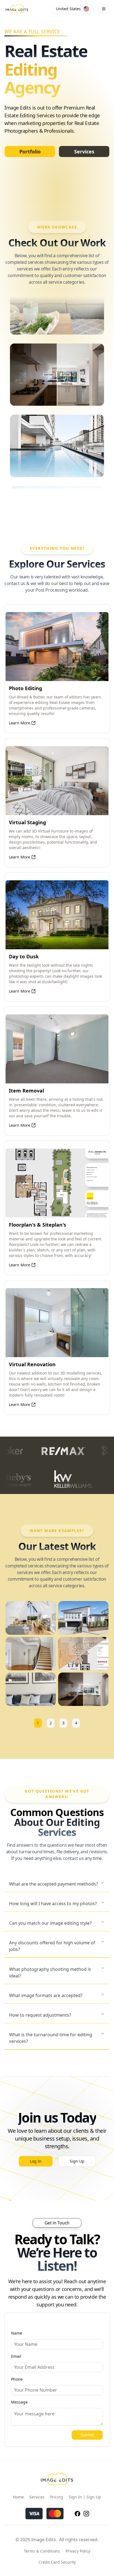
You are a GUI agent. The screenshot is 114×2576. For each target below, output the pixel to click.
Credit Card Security (57, 2562)
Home (18, 2497)
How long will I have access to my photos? (53, 1904)
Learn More (20, 723)
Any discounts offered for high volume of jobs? (52, 1946)
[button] (72, 9)
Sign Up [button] (77, 2161)
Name (17, 2333)
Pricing (57, 2497)
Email (16, 2356)
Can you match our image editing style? (50, 1923)
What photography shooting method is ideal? (50, 1972)
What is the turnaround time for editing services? (51, 2038)
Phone (17, 2379)
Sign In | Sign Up (85, 2497)
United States (68, 9)
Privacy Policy (78, 2551)
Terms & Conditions (42, 2551)
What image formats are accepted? (46, 1995)
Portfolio (30, 151)
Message (19, 2402)
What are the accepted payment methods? (54, 1884)
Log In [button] (36, 2161)
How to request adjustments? (40, 2015)
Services (84, 151)
